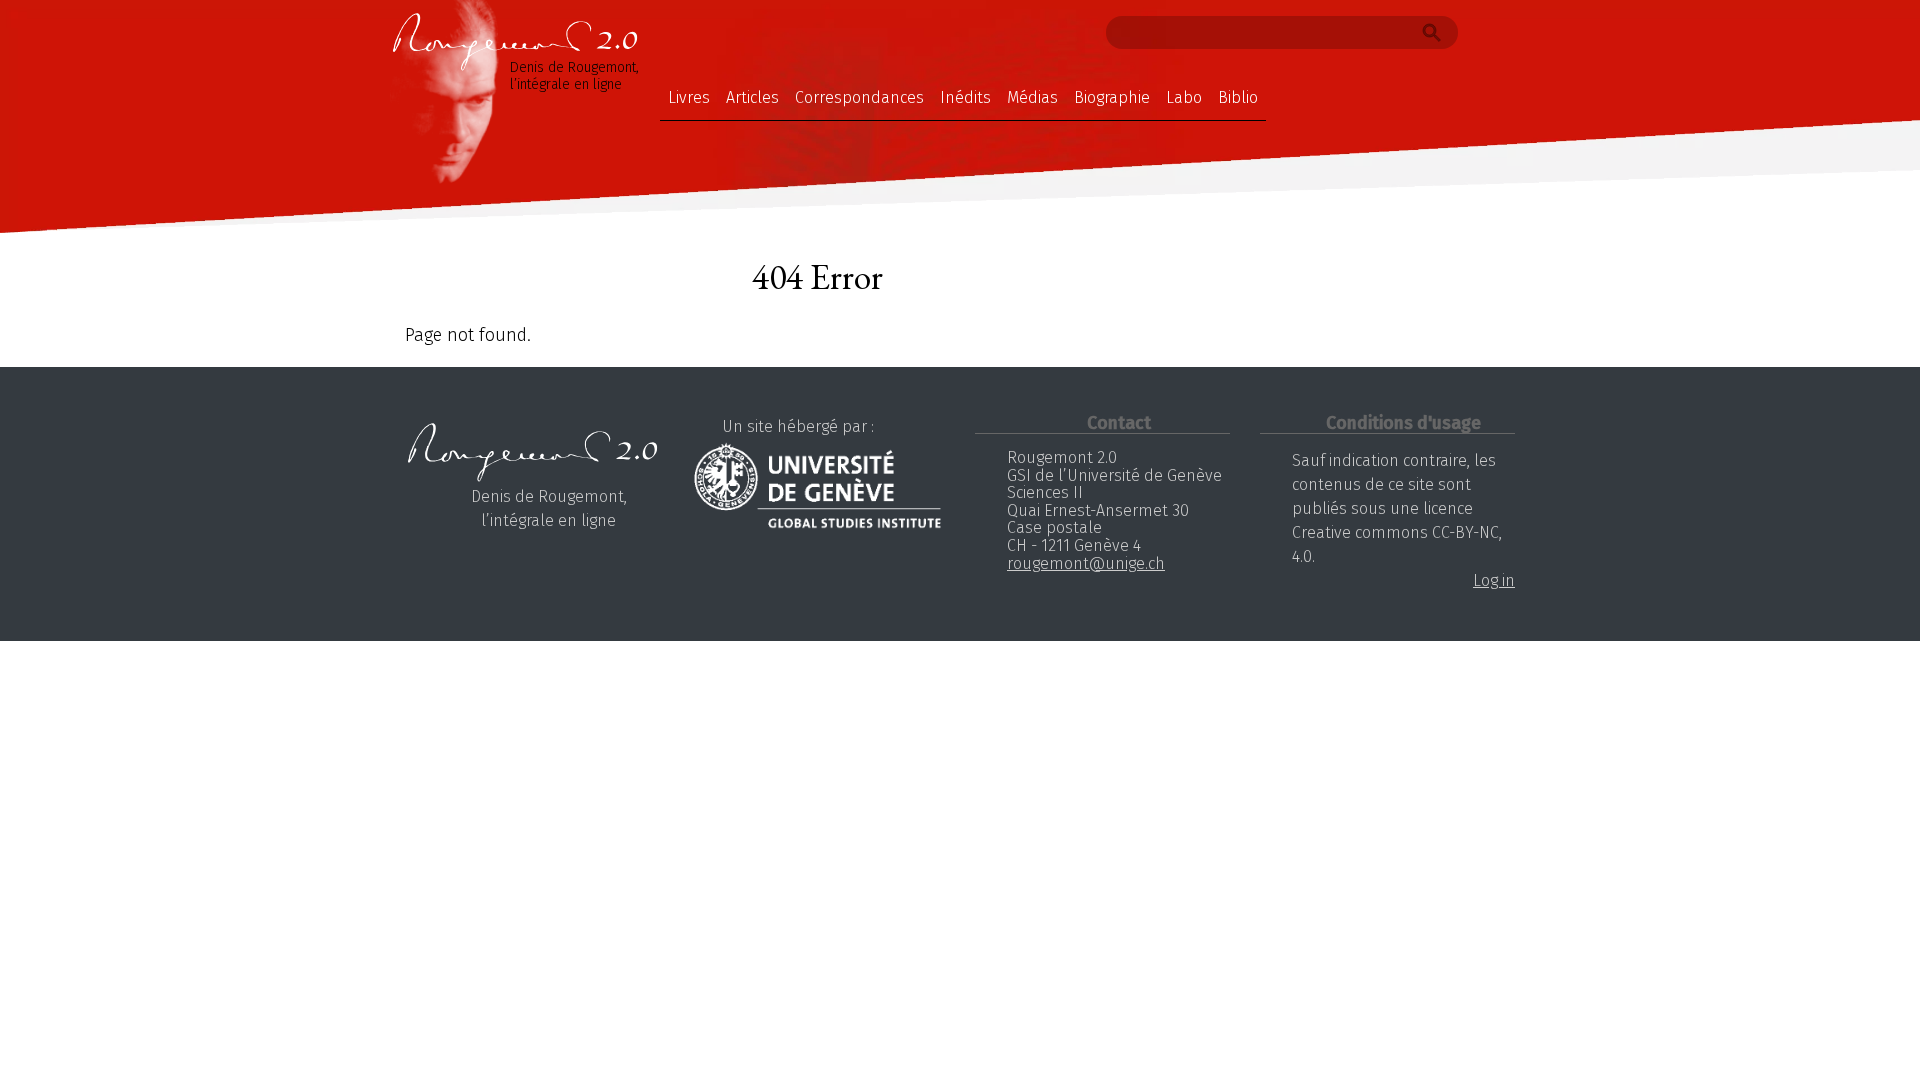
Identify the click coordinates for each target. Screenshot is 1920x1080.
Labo (1184, 97)
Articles (752, 97)
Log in (1494, 580)
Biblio (1238, 97)
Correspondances (859, 97)
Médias (1032, 97)
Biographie (1112, 97)
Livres (689, 97)
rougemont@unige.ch (1086, 563)
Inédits (965, 97)
